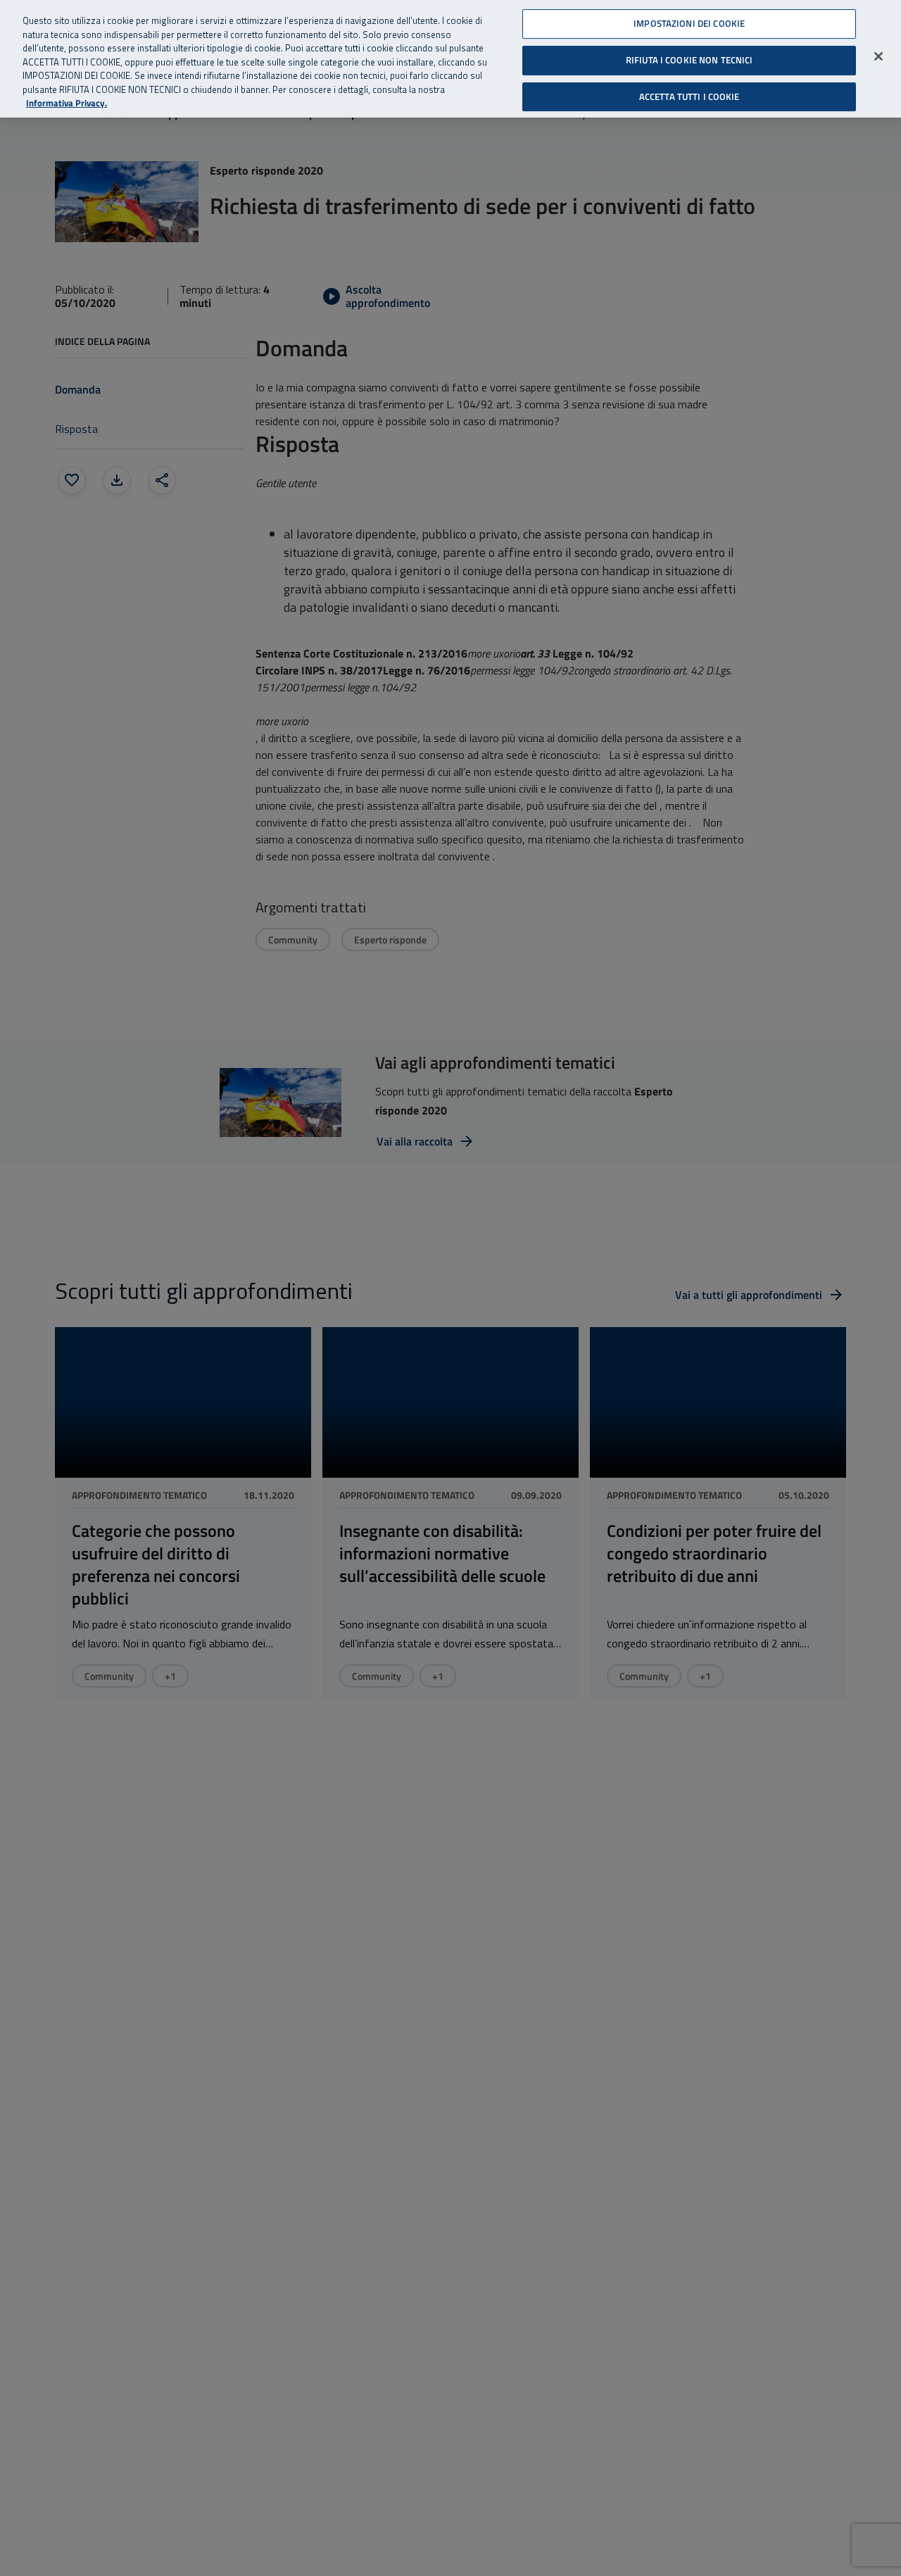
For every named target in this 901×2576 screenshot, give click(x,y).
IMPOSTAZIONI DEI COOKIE (689, 23)
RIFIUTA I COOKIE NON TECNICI (689, 60)
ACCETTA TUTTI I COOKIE (689, 96)
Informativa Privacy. (67, 103)
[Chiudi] (878, 56)
